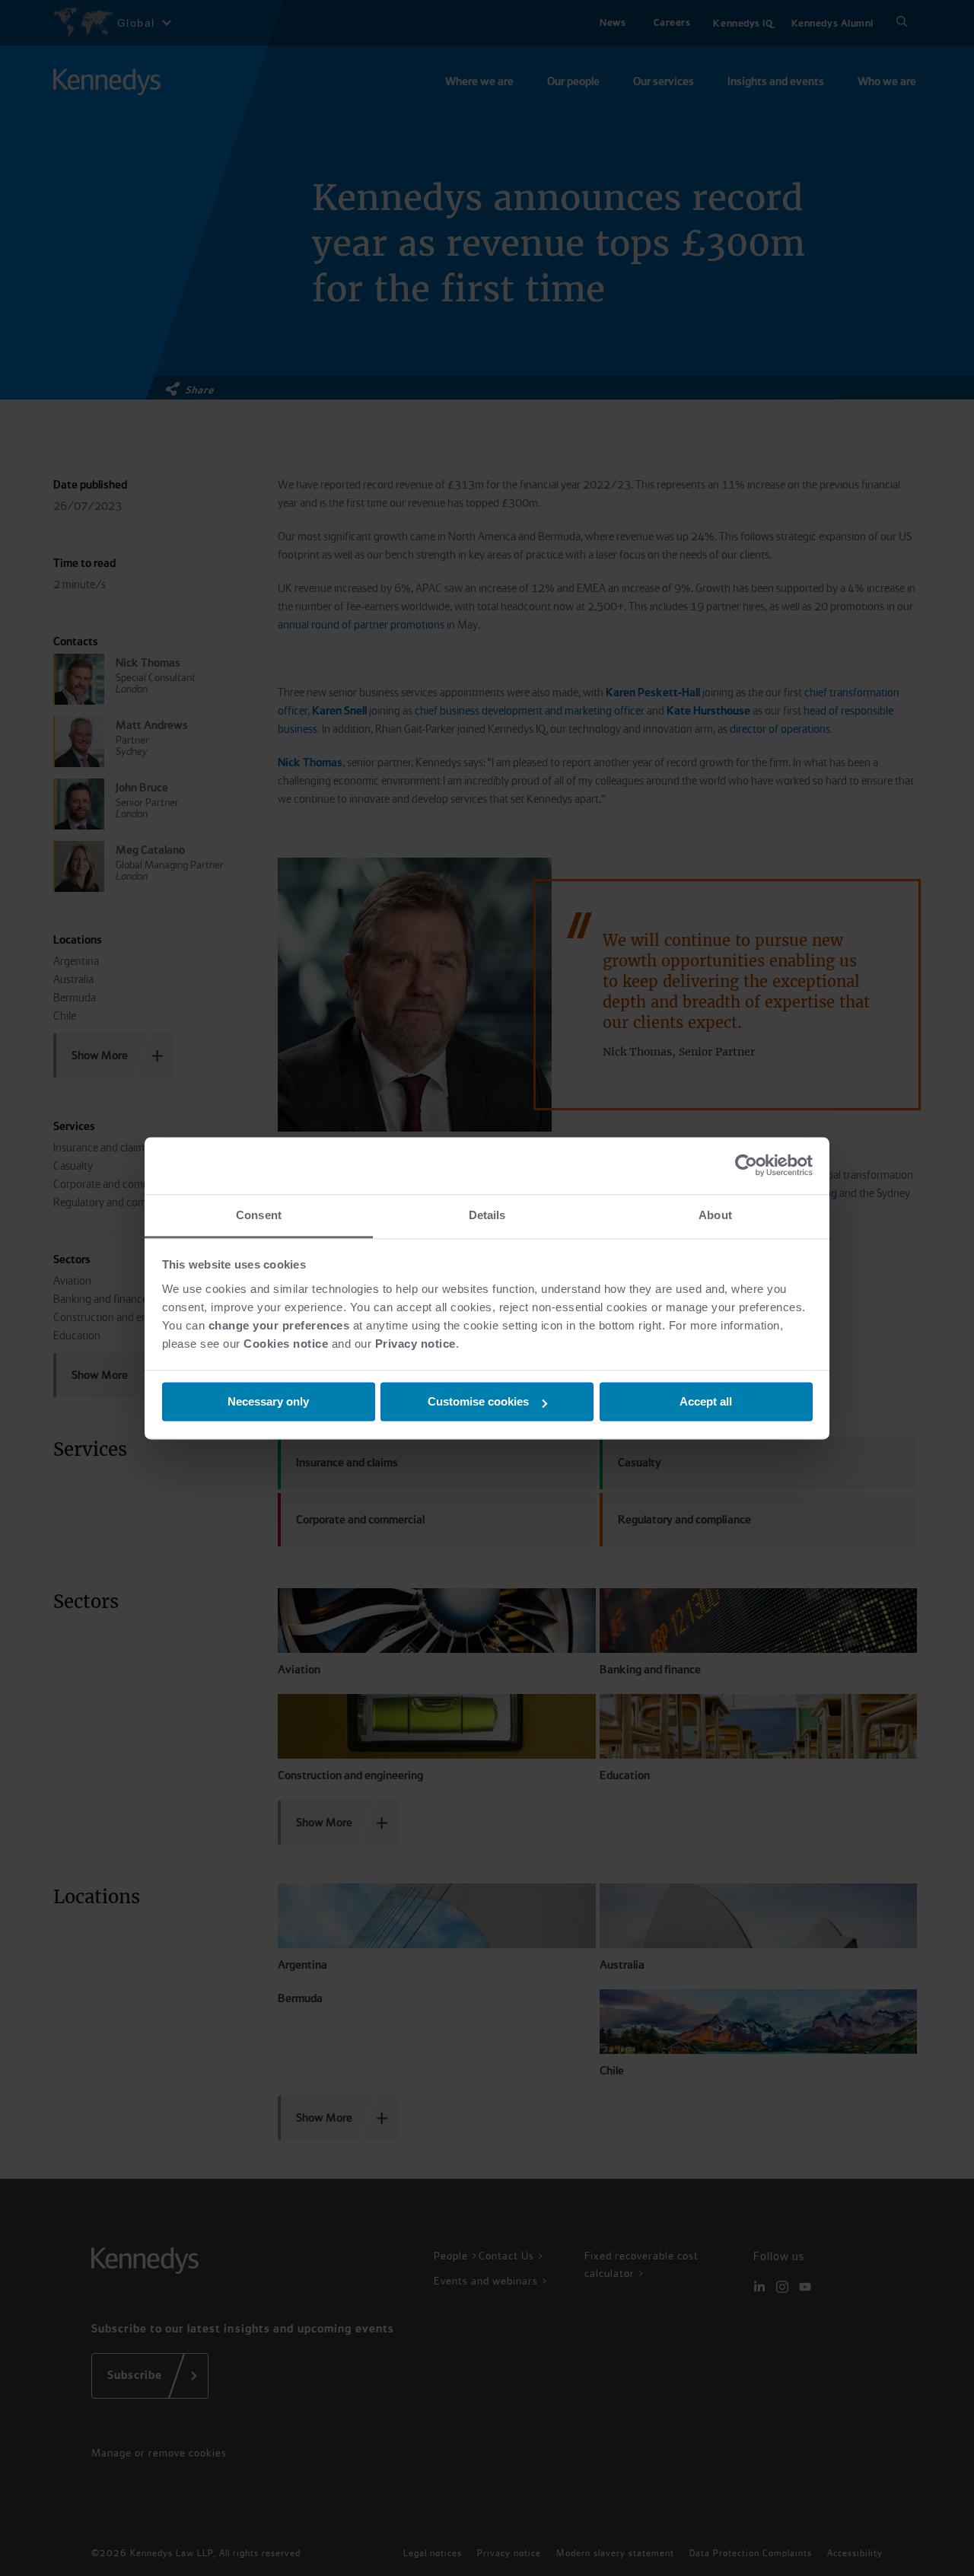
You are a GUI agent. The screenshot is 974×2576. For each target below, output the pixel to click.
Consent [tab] (259, 1215)
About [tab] (715, 1215)
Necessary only (268, 1401)
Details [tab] (487, 1215)
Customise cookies (478, 1401)
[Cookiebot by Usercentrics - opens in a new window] (746, 1165)
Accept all (706, 1401)
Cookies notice (286, 1344)
